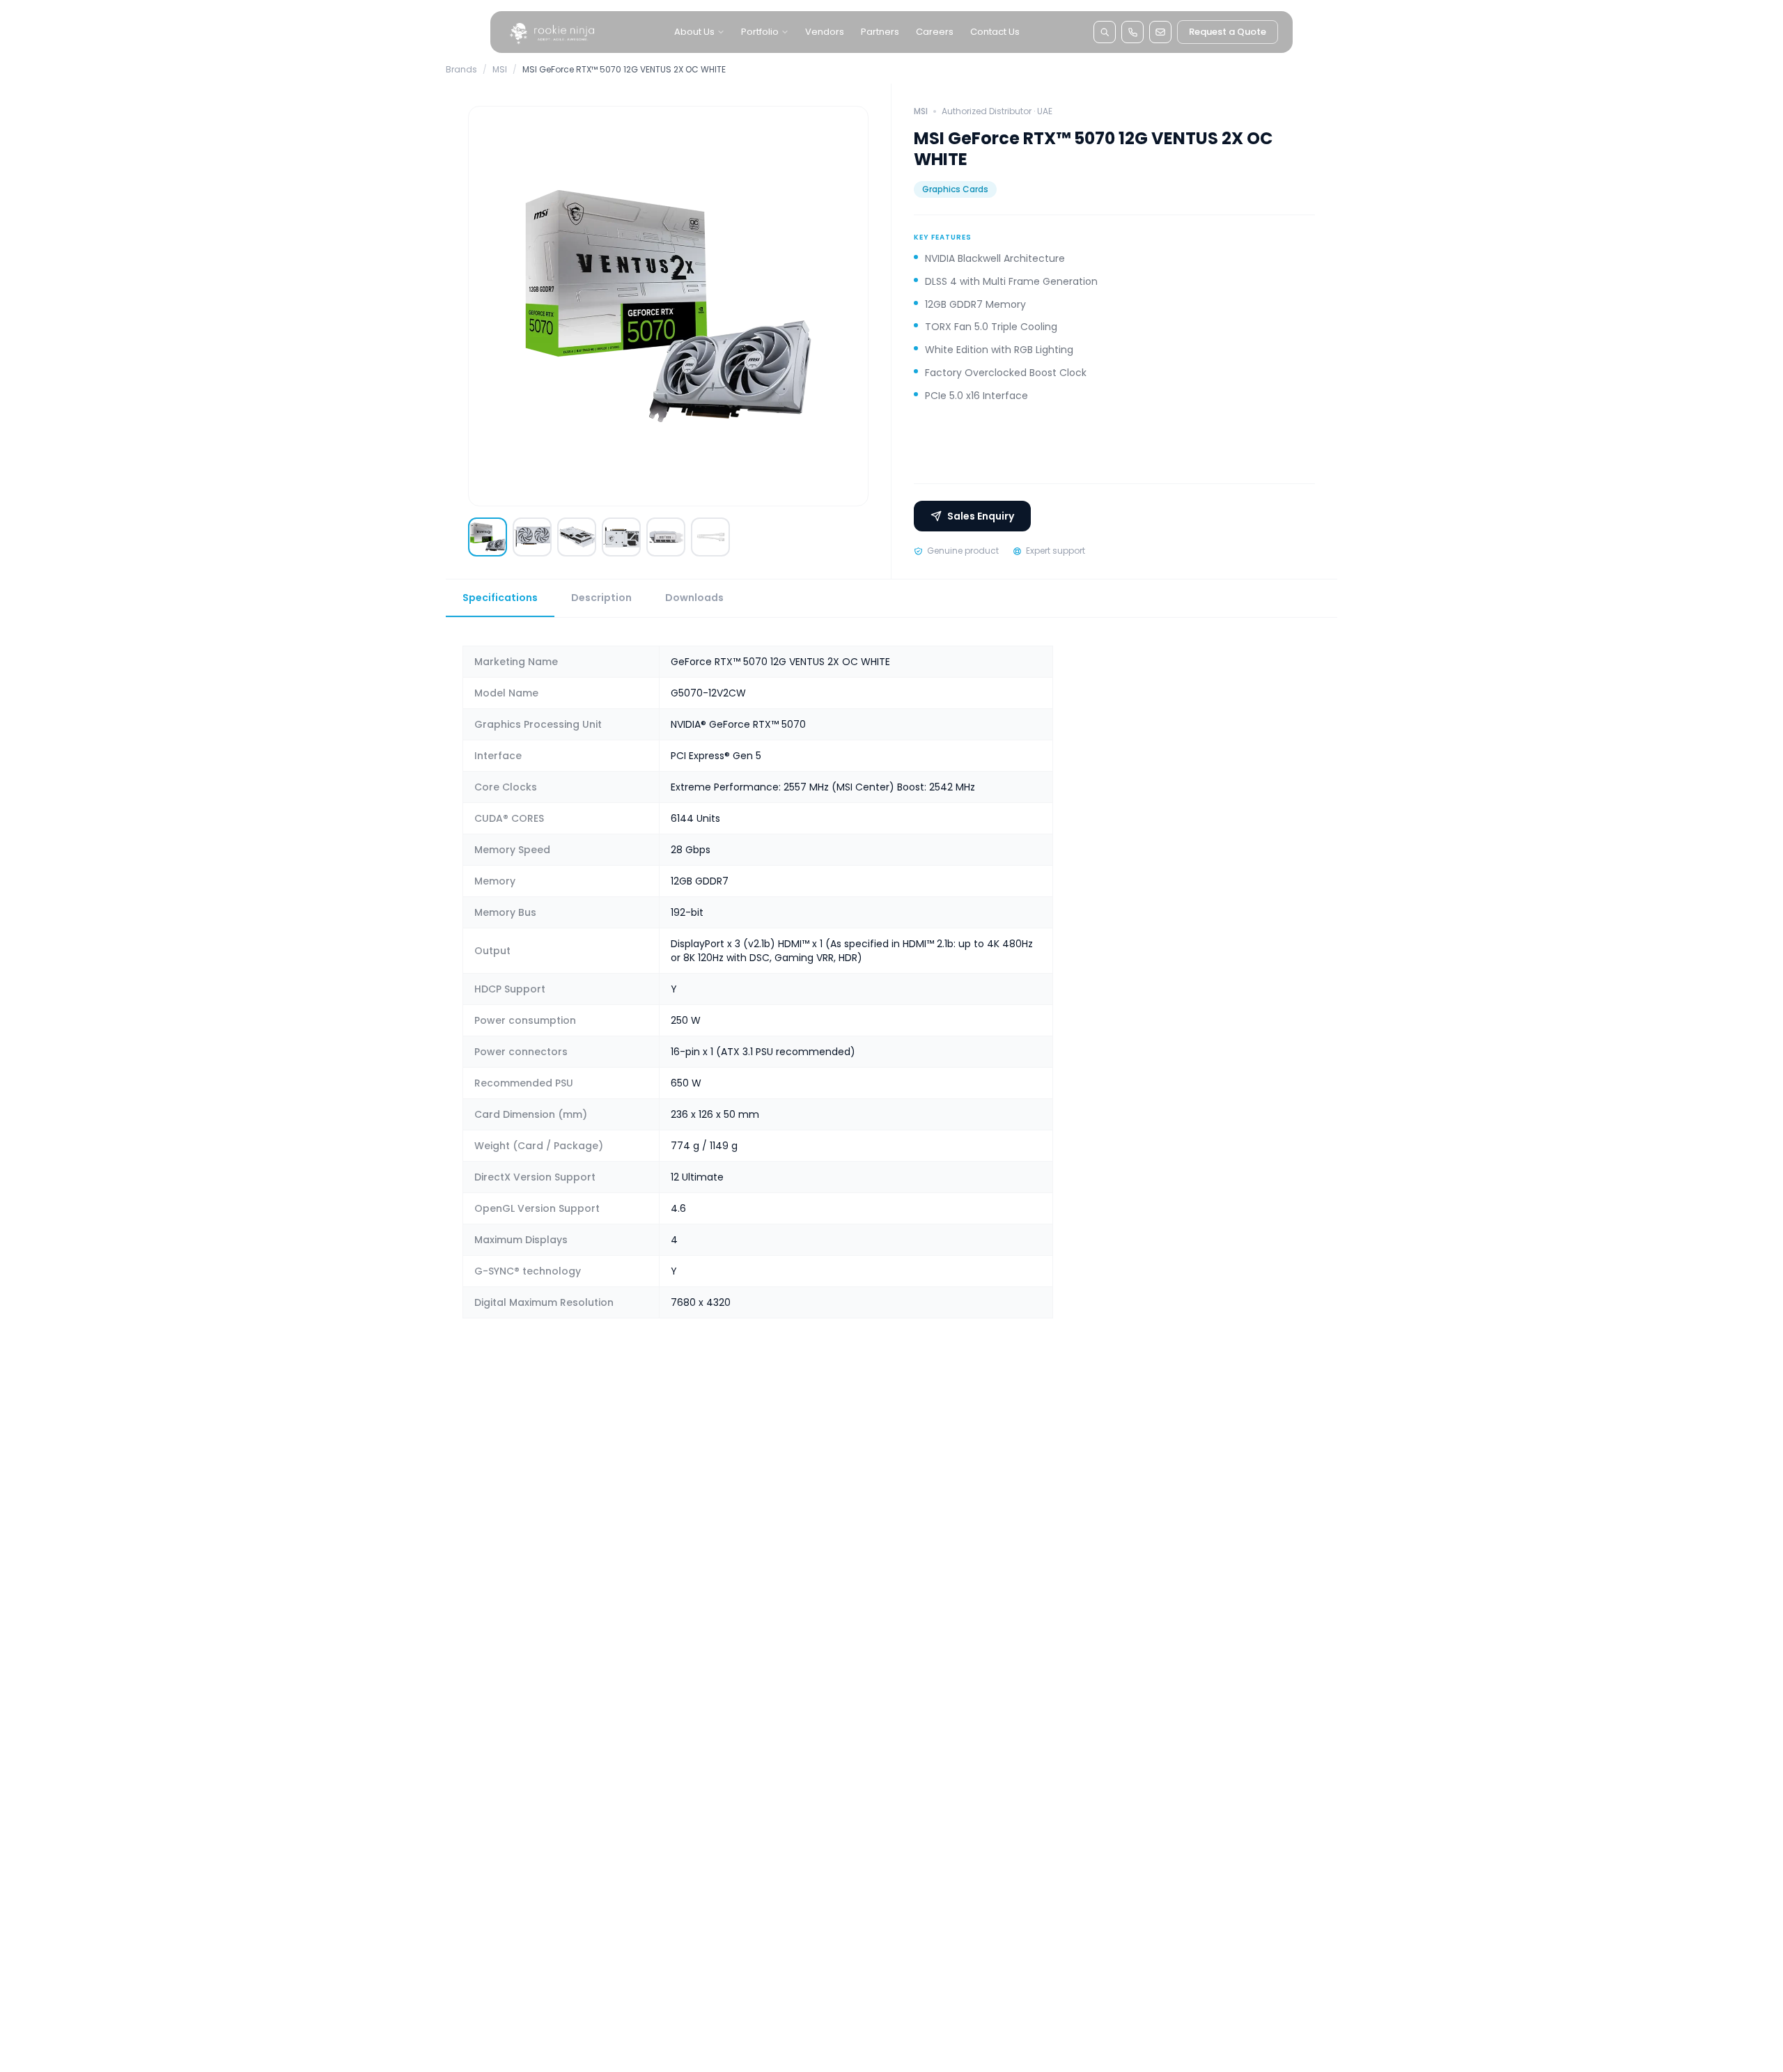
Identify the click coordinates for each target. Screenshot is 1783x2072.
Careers (935, 32)
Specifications (500, 598)
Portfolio (760, 32)
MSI (500, 70)
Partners (880, 32)
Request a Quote (1228, 32)
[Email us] (1160, 32)
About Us (694, 32)
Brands (461, 70)
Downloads (694, 598)
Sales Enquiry (981, 516)
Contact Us (995, 32)
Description (601, 598)
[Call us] (1132, 32)
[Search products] (1105, 32)
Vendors (825, 32)
